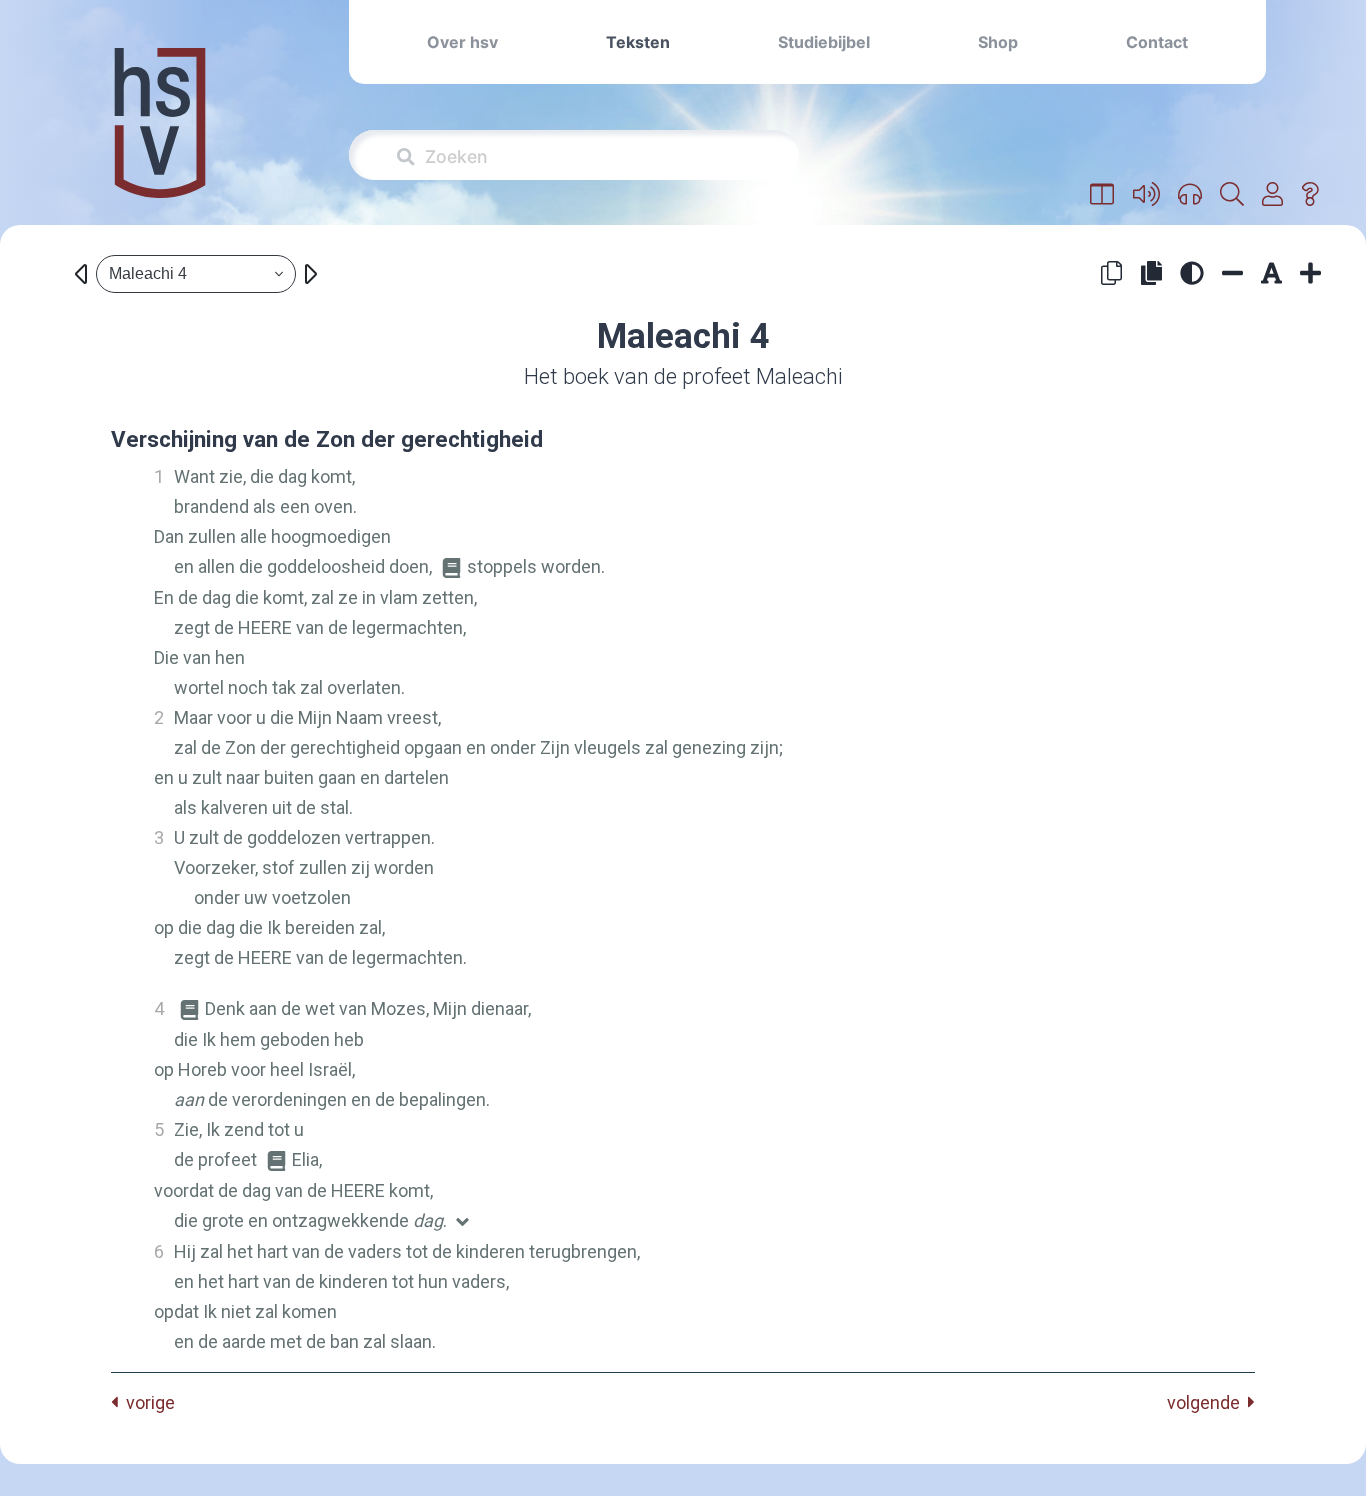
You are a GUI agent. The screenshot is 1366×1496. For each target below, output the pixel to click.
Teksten (638, 42)
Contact (1157, 42)
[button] (1102, 195)
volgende (1207, 1402)
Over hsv (462, 42)
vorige (146, 1402)
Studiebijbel (824, 42)
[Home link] (160, 136)
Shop (998, 42)
